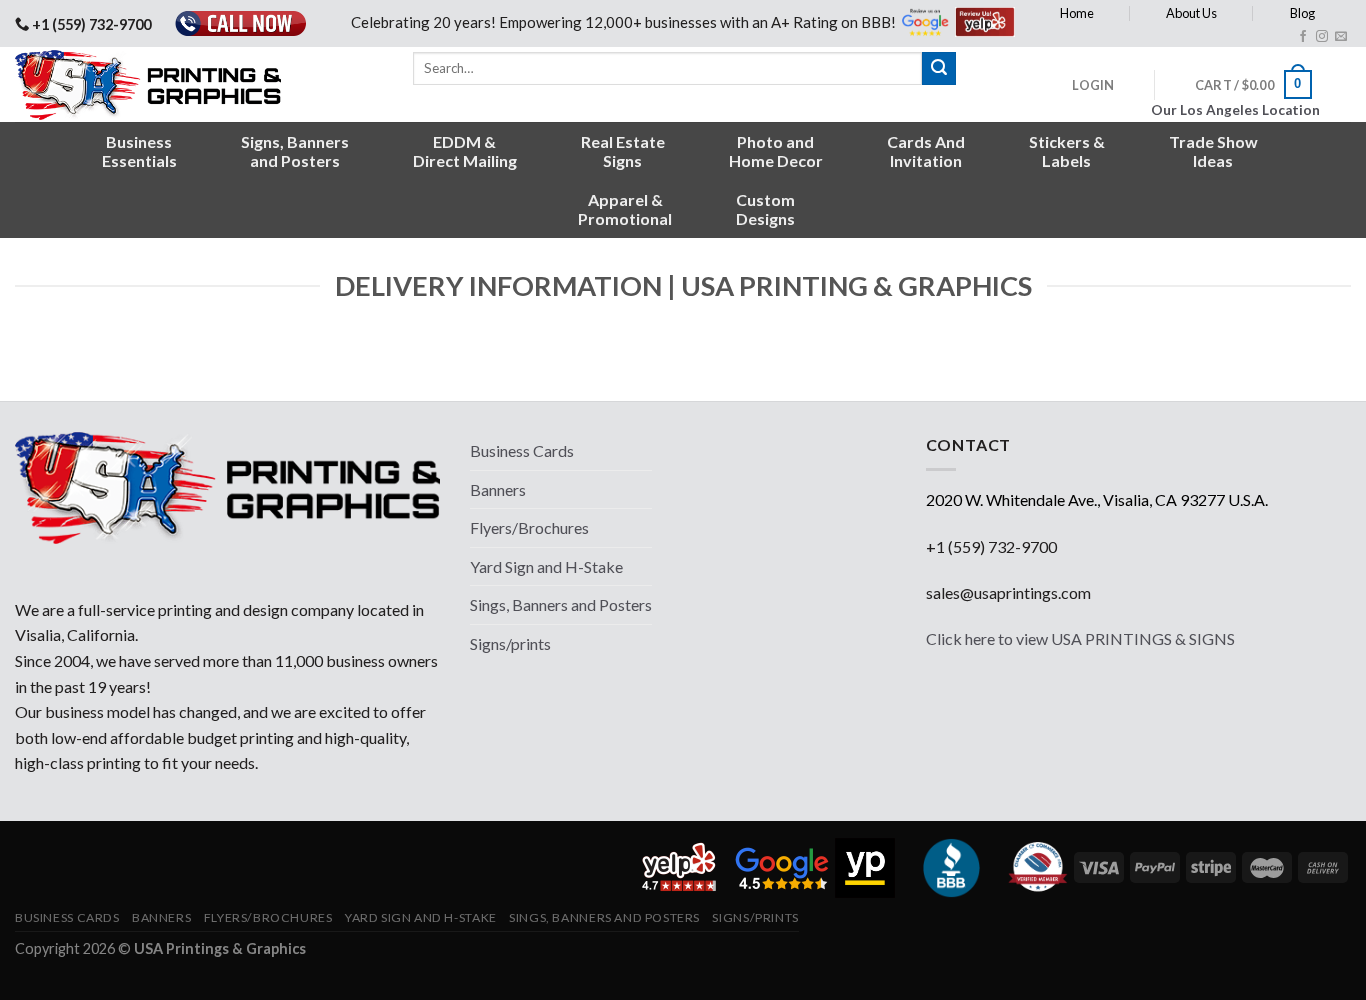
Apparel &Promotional (625, 209)
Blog (1302, 13)
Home (1077, 13)
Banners (498, 489)
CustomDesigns (765, 209)
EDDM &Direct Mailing (465, 151)
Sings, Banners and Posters (561, 604)
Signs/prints (510, 643)
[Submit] (939, 69)
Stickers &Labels (1067, 151)
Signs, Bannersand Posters (295, 151)
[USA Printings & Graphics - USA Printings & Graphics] (163, 85)
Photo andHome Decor (776, 151)
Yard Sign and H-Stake (546, 566)
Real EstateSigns (623, 151)
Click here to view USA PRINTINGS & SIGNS (1080, 638)
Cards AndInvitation (926, 151)
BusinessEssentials (139, 151)
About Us (1191, 13)
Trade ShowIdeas (1213, 151)
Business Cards (522, 450)
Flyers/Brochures (529, 527)
